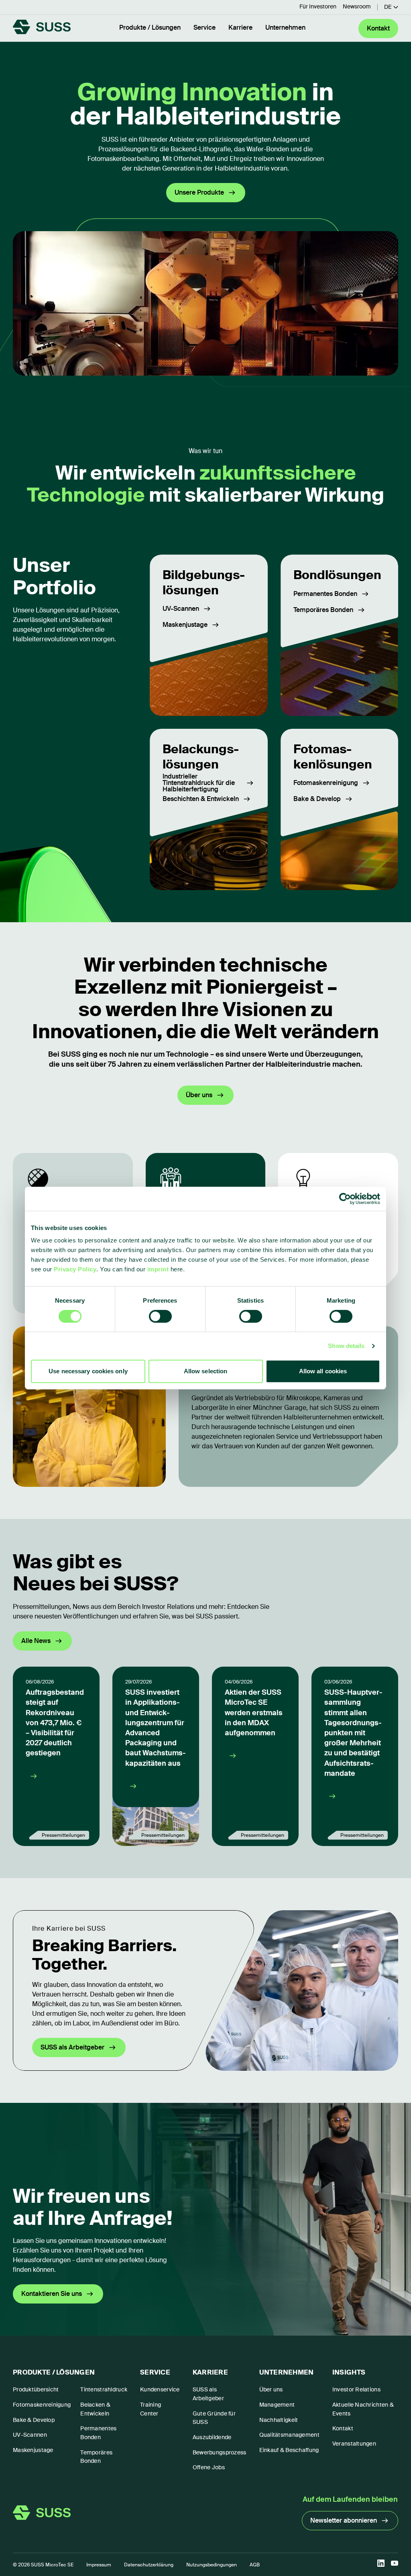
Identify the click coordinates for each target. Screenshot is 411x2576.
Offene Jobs (209, 2467)
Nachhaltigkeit (279, 2420)
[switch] (160, 1316)
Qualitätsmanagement (289, 2435)
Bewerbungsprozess (220, 2452)
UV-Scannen (30, 2435)
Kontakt (343, 2428)
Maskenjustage (33, 2450)
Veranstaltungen (354, 2444)
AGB (255, 2565)
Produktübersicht (36, 2389)
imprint (158, 1269)
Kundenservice (160, 2389)
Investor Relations (356, 2389)
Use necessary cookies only (88, 1371)
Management (277, 2405)
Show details (346, 1346)
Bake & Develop (34, 2420)
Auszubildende (212, 2437)
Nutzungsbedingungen (212, 2565)
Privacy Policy (75, 1269)
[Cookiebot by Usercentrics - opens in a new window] (345, 1199)
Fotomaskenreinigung (42, 2405)
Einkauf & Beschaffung (289, 2450)
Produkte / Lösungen (54, 2372)
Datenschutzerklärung (149, 2565)
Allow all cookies (323, 1371)
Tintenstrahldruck (104, 2389)
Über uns (271, 2389)
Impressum (99, 2565)
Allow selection (206, 1371)
